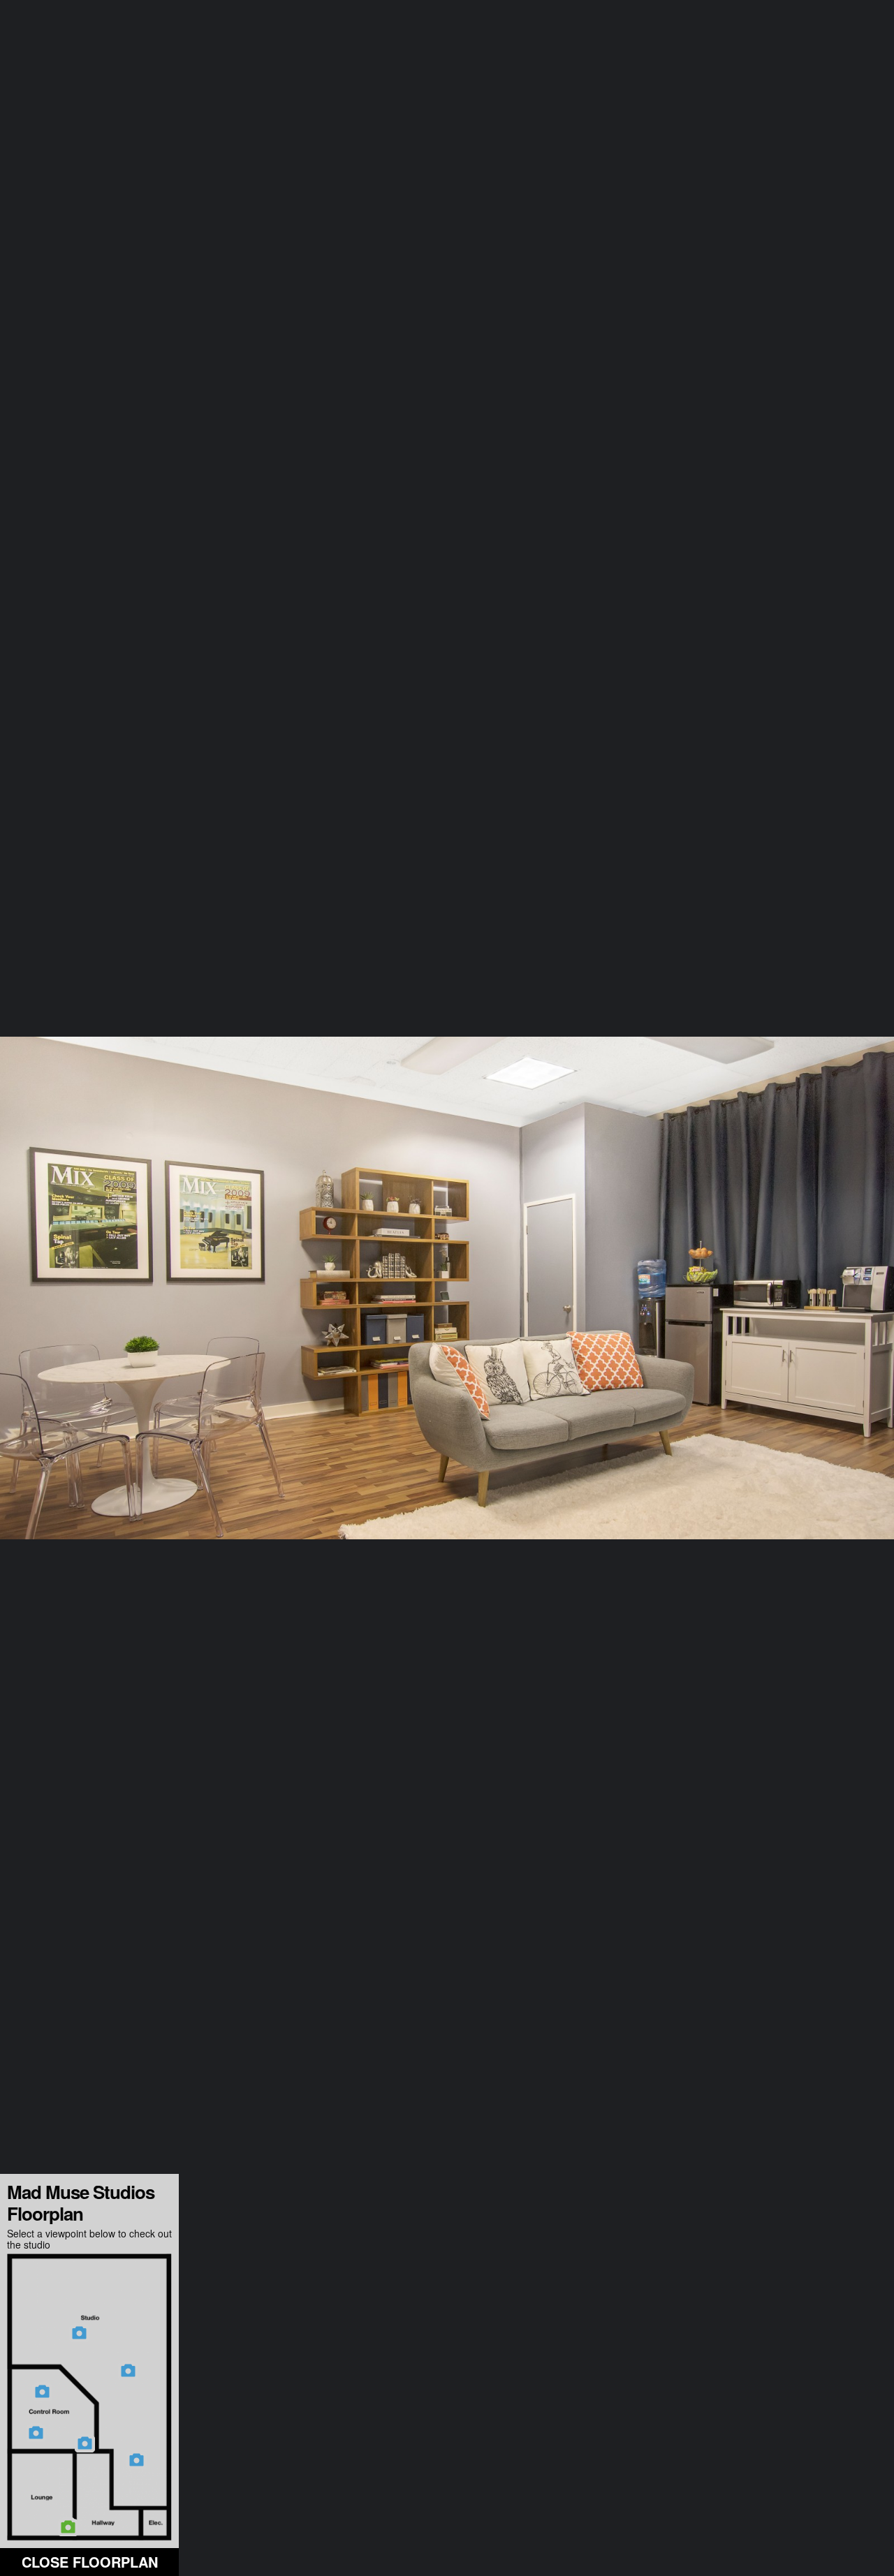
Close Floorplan (90, 2562)
